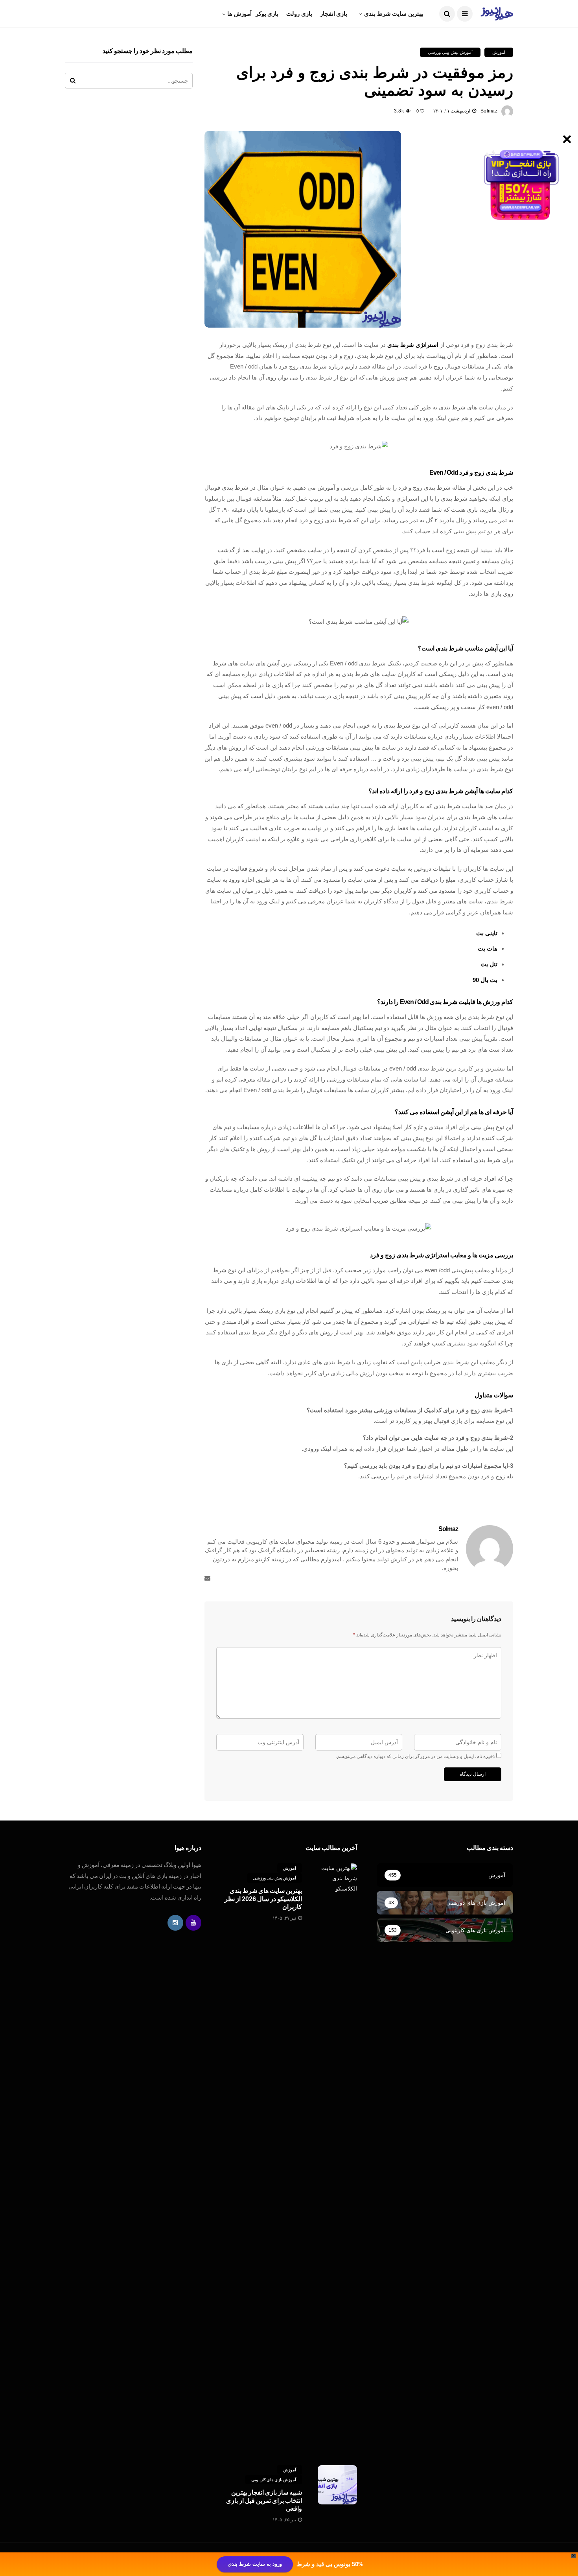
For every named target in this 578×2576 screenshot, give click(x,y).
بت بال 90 (485, 980)
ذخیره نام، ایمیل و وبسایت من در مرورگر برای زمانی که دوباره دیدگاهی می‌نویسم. (415, 1756)
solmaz (489, 111)
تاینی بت (487, 933)
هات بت (488, 948)
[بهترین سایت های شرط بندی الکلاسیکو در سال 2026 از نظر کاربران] (337, 2158)
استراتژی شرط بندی (413, 345)
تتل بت (489, 964)
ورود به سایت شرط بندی (255, 2564)
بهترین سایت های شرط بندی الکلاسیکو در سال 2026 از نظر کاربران (263, 1899)
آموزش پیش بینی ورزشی (450, 52)
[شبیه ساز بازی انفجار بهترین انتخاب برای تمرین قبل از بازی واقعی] (337, 2485)
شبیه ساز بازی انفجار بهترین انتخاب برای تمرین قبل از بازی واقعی (264, 2501)
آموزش (499, 52)
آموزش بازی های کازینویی (274, 2480)
